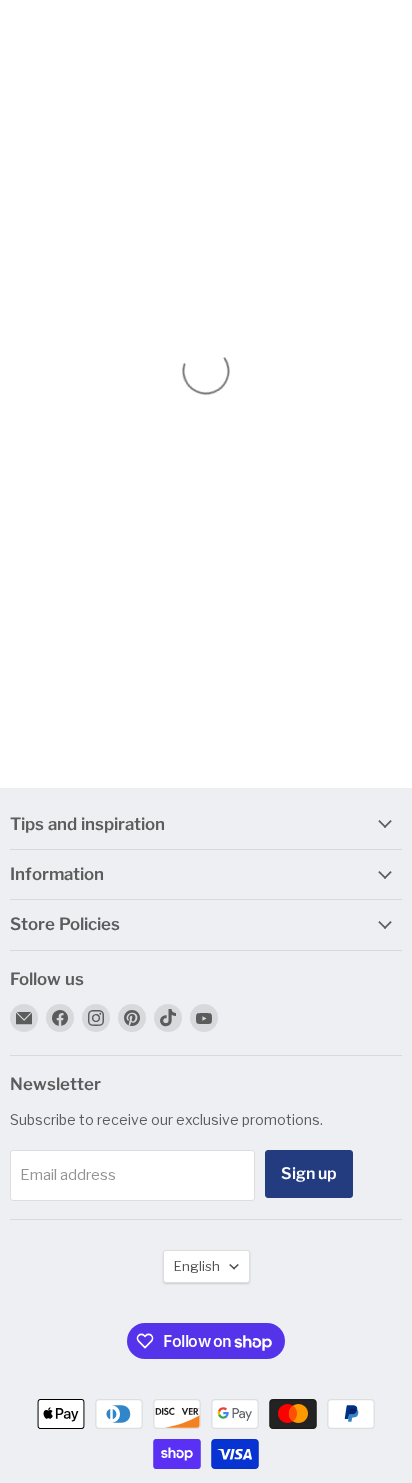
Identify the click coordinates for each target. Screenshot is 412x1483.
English (197, 1266)
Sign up (309, 1173)
